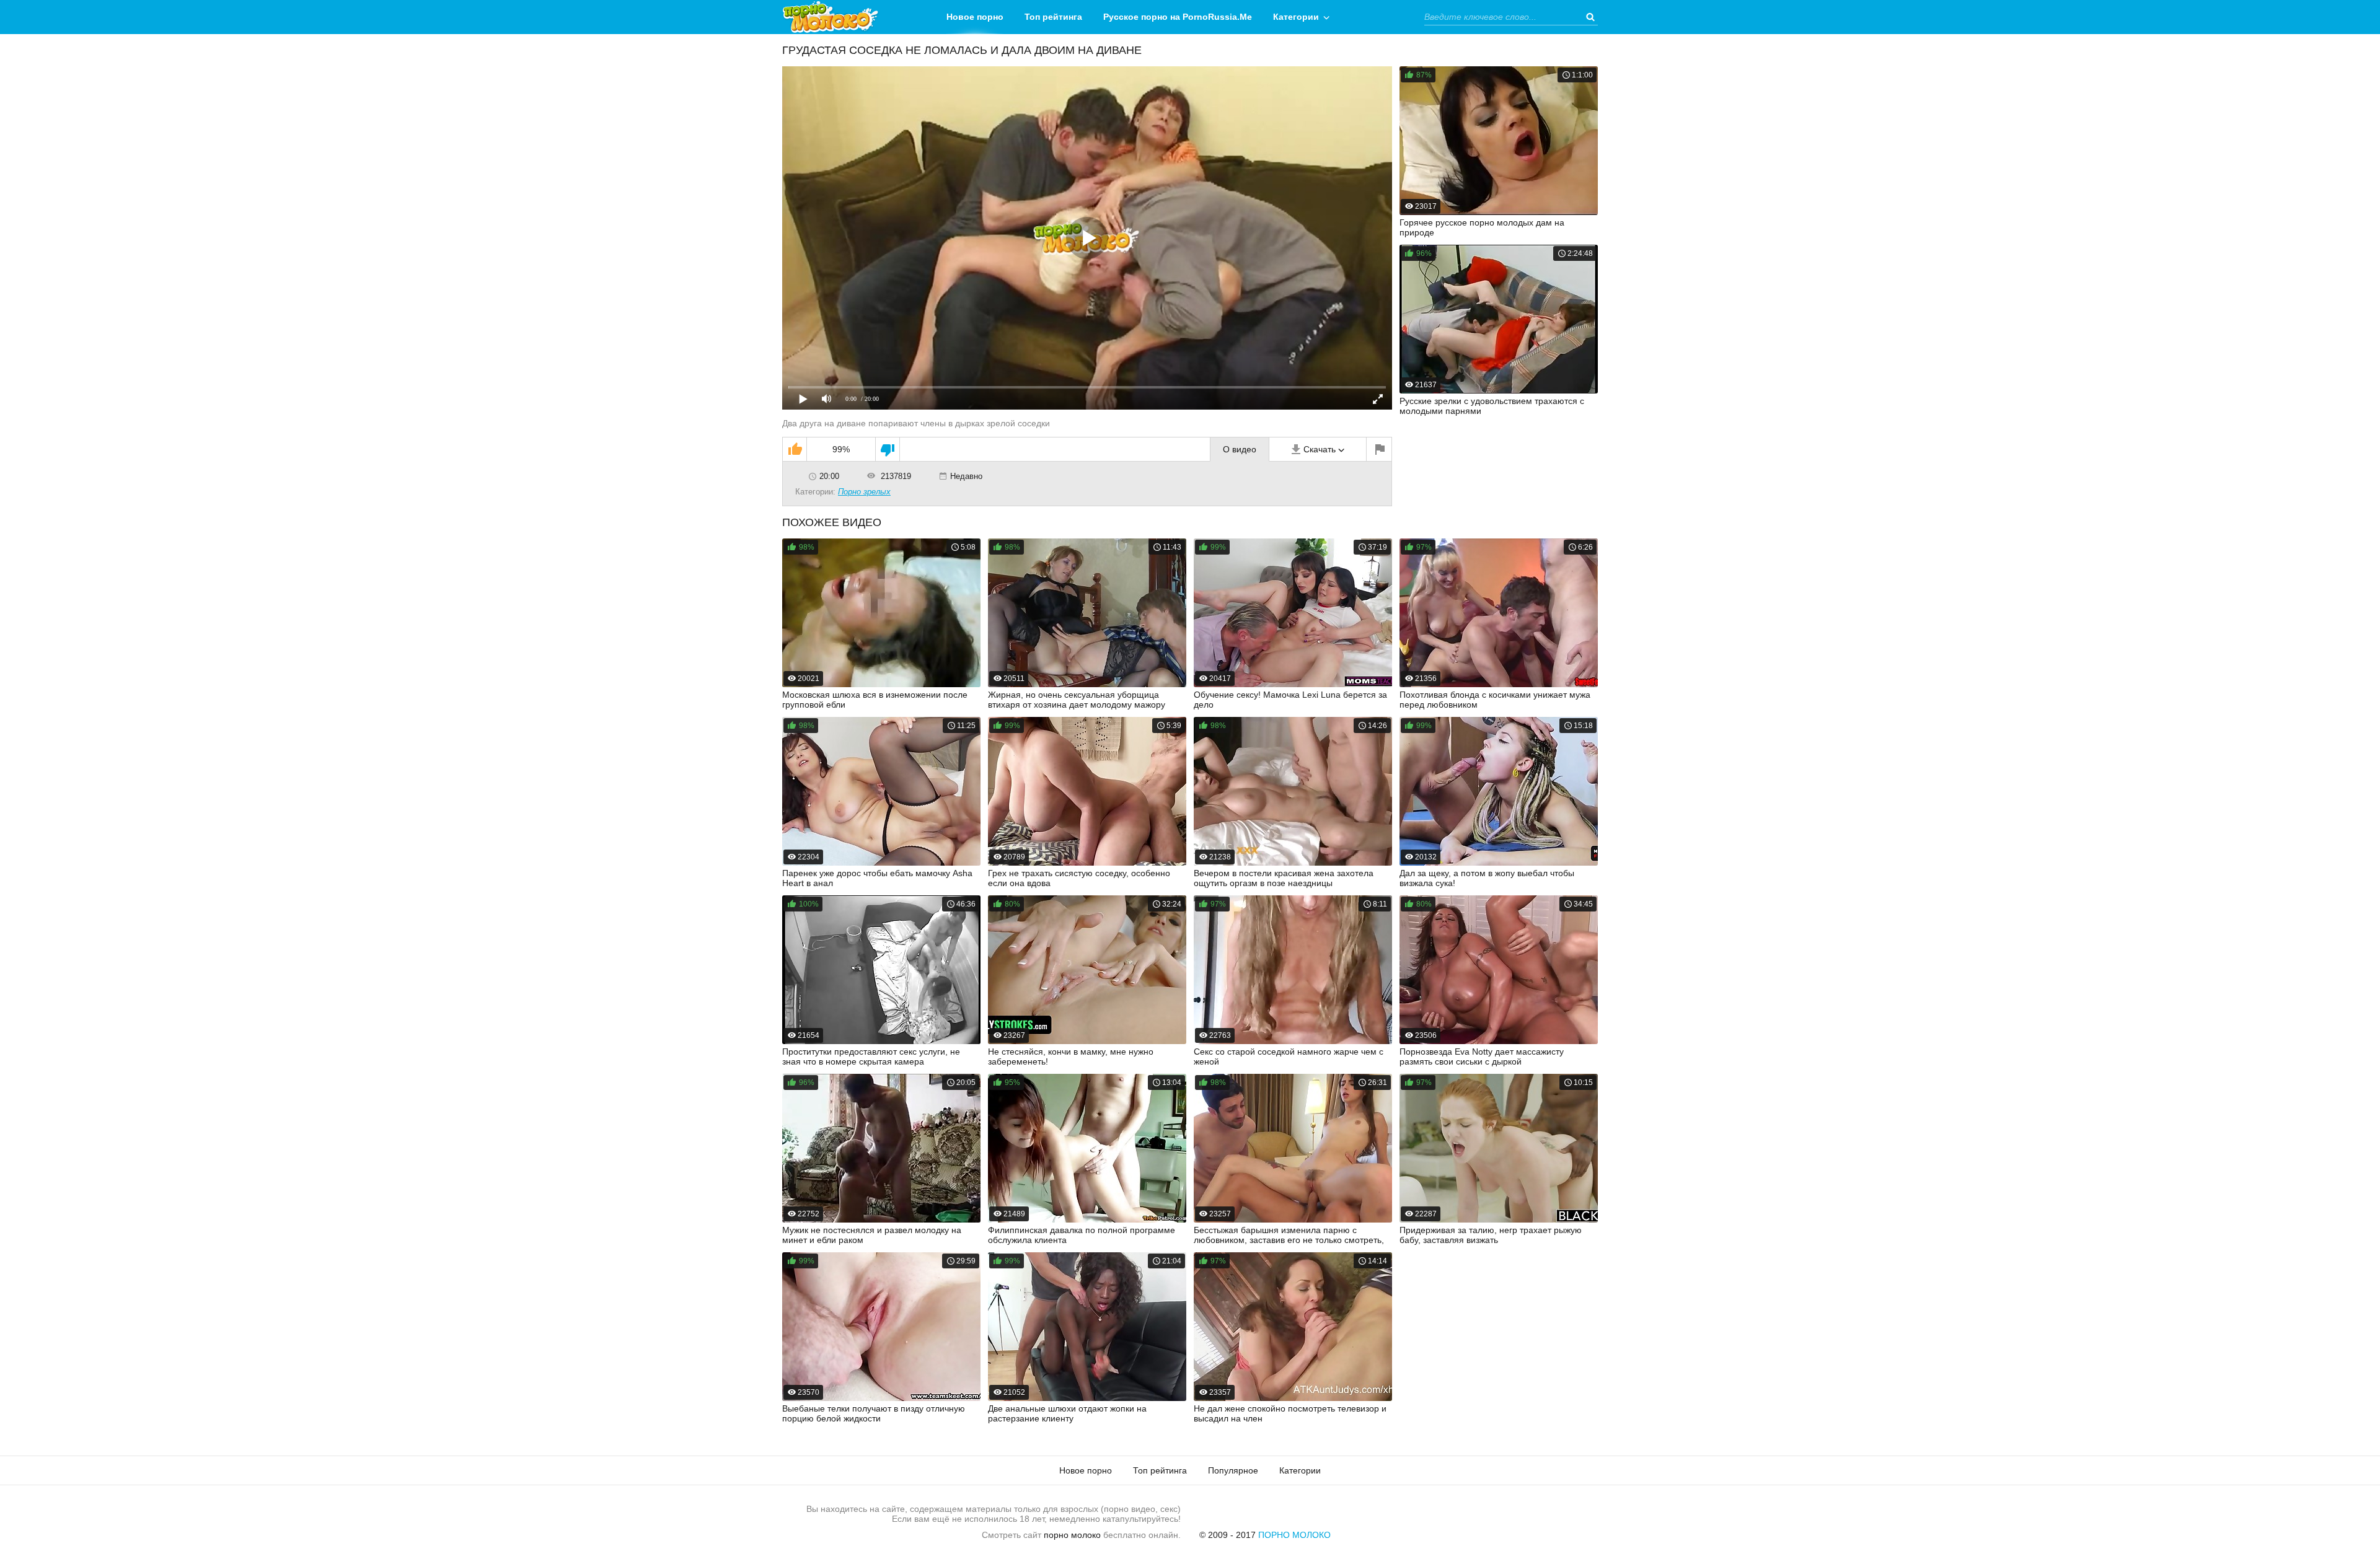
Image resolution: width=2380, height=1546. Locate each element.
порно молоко (1072, 1535)
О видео (1240, 449)
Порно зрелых (864, 492)
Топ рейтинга (1053, 17)
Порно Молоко (1294, 1535)
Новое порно (975, 17)
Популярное (1233, 1470)
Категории (1296, 17)
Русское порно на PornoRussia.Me (1178, 17)
